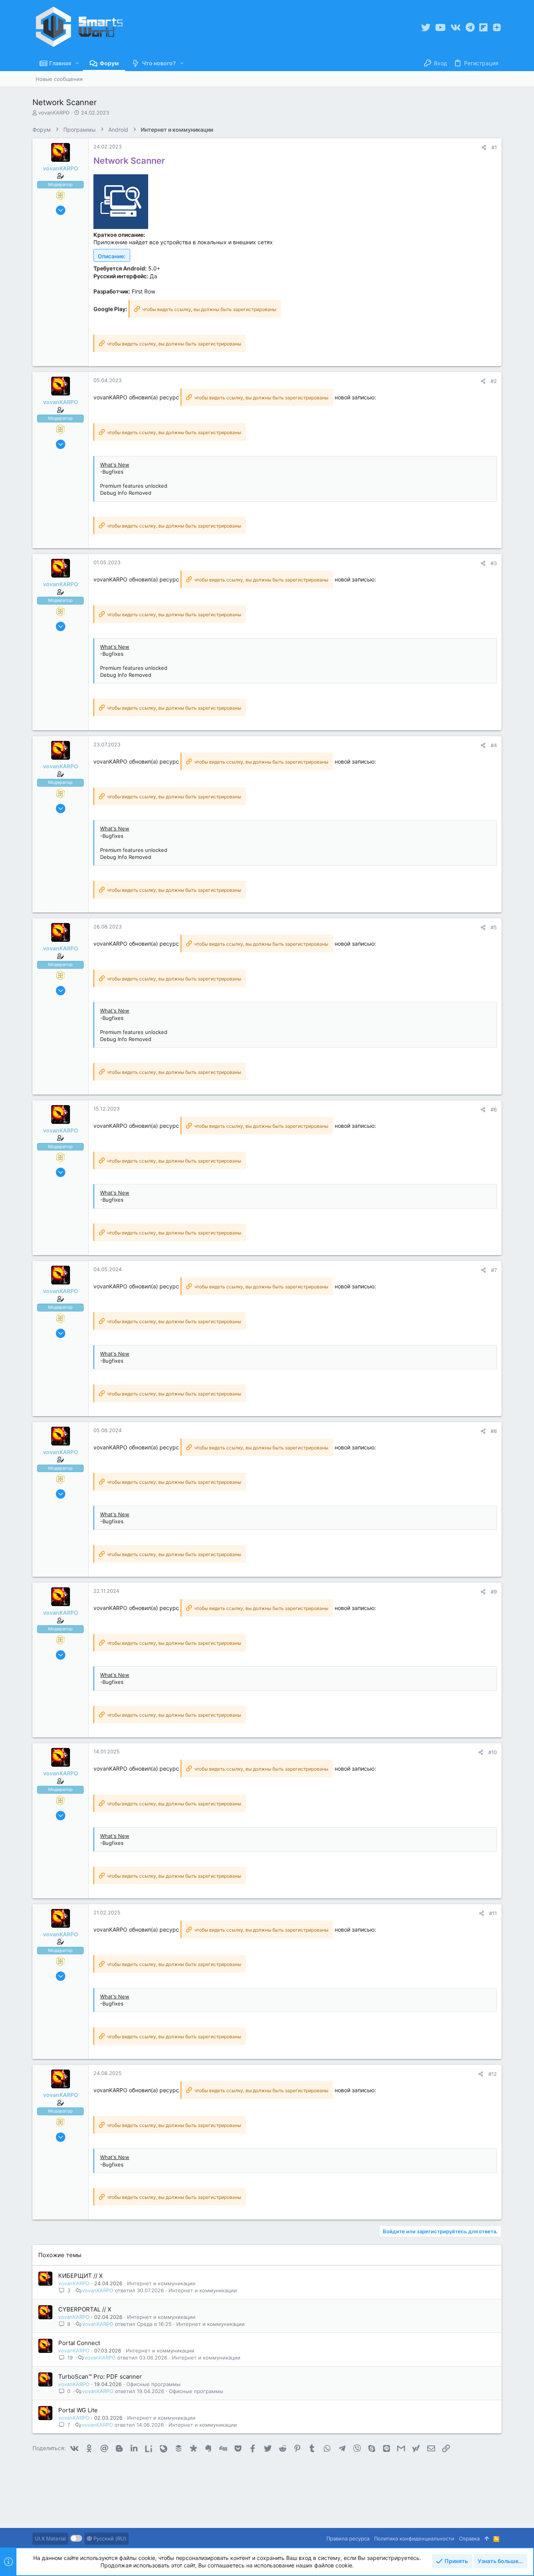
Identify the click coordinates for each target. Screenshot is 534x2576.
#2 (494, 381)
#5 (494, 927)
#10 (493, 1752)
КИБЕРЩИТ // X (81, 2276)
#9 (494, 1592)
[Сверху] (487, 2538)
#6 (494, 1109)
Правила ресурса (348, 2538)
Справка (469, 2538)
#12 (493, 2074)
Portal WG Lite (78, 2410)
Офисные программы (153, 2384)
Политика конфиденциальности (414, 2538)
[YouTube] (440, 28)
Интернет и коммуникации (161, 2283)
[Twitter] (426, 28)
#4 (494, 745)
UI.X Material (50, 2538)
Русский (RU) (109, 2538)
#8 (494, 1431)
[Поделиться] (484, 148)
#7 (494, 1270)
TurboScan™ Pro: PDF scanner (100, 2377)
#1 (494, 147)
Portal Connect (79, 2343)
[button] (77, 63)
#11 (493, 1913)
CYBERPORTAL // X (85, 2309)
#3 (494, 563)
